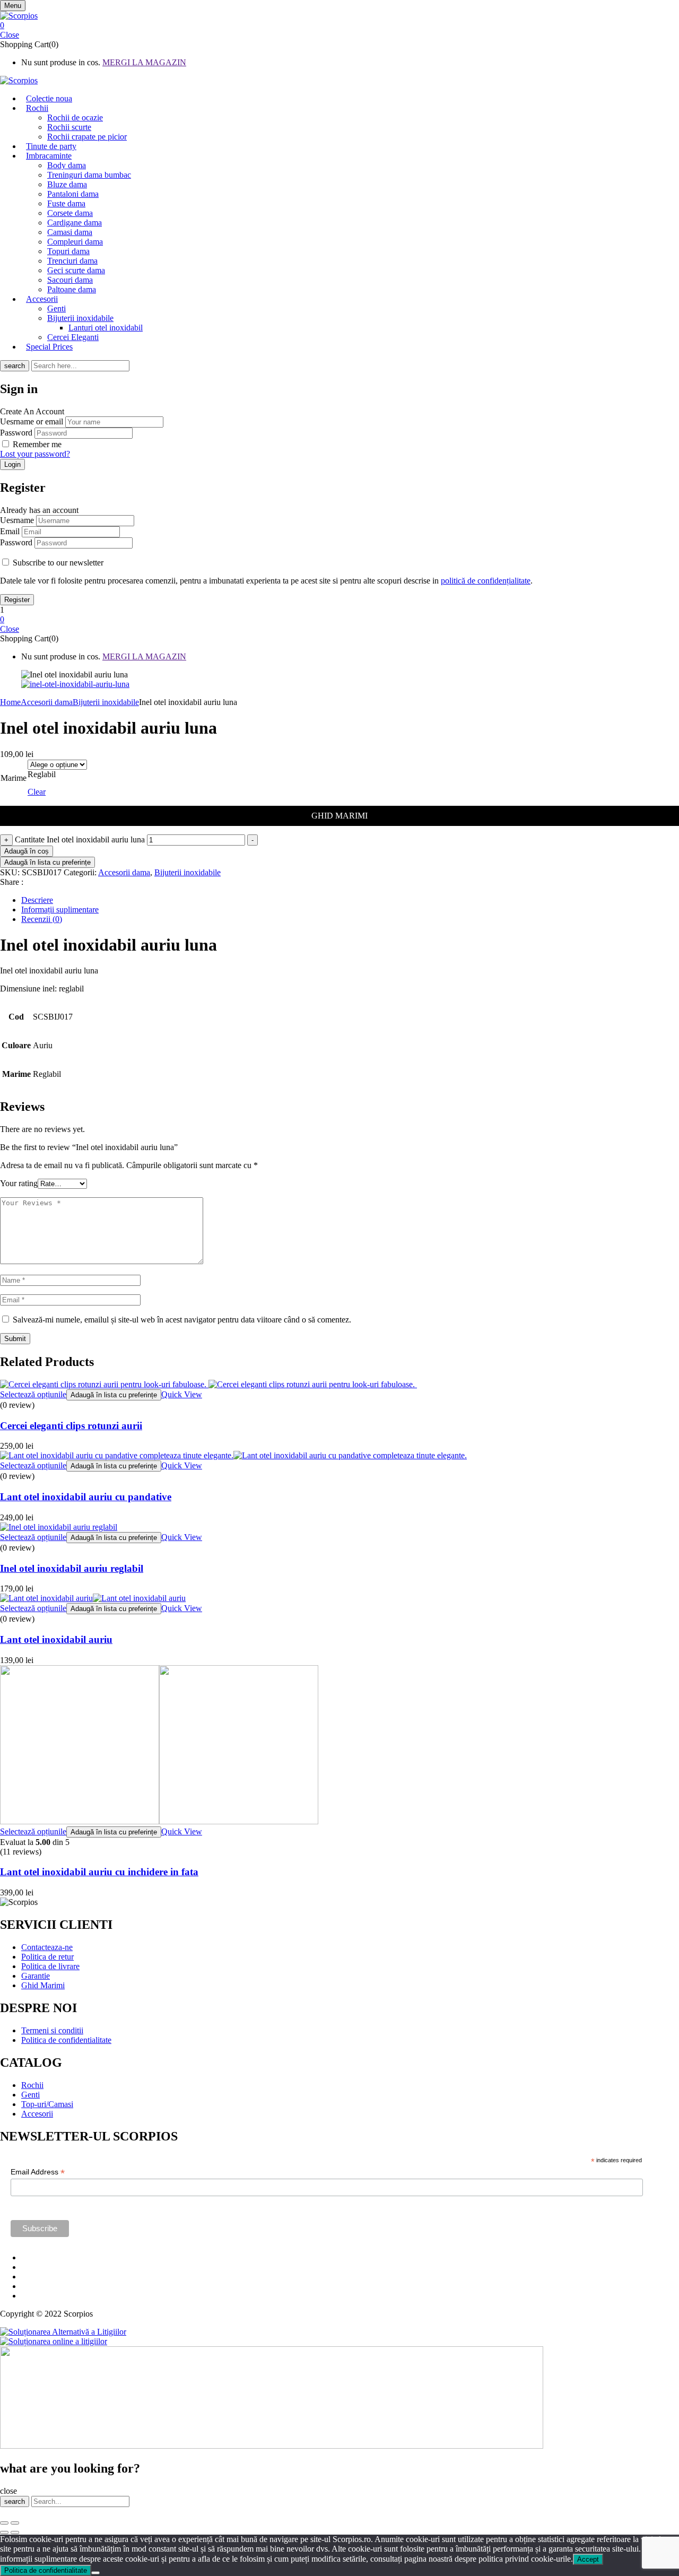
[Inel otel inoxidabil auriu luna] (75, 684)
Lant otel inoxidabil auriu (56, 1639)
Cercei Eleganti (73, 337)
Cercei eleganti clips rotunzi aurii (71, 1426)
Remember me (37, 444)
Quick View (182, 1394)
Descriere (37, 900)
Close (10, 35)
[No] (95, 2573)
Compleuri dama (75, 242)
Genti (56, 308)
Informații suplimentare (60, 910)
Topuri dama (68, 251)
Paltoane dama (72, 289)
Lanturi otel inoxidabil (106, 328)
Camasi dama (70, 232)
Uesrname (17, 520)
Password (16, 433)
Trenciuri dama (72, 261)
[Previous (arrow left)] (4, 2533)
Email (10, 531)
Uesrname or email (32, 421)
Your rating (19, 1183)
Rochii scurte (69, 127)
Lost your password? (35, 454)
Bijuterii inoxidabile (80, 318)
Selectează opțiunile (33, 1394)
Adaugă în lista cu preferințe (47, 862)
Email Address (38, 2172)
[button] (339, 25)
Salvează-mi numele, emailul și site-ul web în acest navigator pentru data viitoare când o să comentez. (182, 1320)
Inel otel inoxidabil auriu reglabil (72, 1568)
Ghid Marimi (339, 816)
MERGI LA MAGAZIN (144, 62)
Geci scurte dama (76, 270)
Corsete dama (70, 213)
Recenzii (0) (42, 919)
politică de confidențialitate (486, 581)
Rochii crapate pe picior (87, 137)
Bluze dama (67, 184)
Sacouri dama (70, 280)
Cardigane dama (75, 223)
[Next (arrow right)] (15, 2533)
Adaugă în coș (27, 851)
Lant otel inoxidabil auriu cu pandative (86, 1497)
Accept (588, 2559)
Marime (14, 778)
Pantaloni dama (73, 194)
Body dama (67, 165)
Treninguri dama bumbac (89, 175)
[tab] (350, 900)
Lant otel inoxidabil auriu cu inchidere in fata (99, 1872)
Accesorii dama (47, 702)
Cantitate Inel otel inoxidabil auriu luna (80, 839)
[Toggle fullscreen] (15, 2523)
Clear (37, 792)
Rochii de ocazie (75, 118)
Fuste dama (66, 203)
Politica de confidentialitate (46, 2570)
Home (10, 702)
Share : (12, 882)
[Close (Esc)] (4, 2523)
